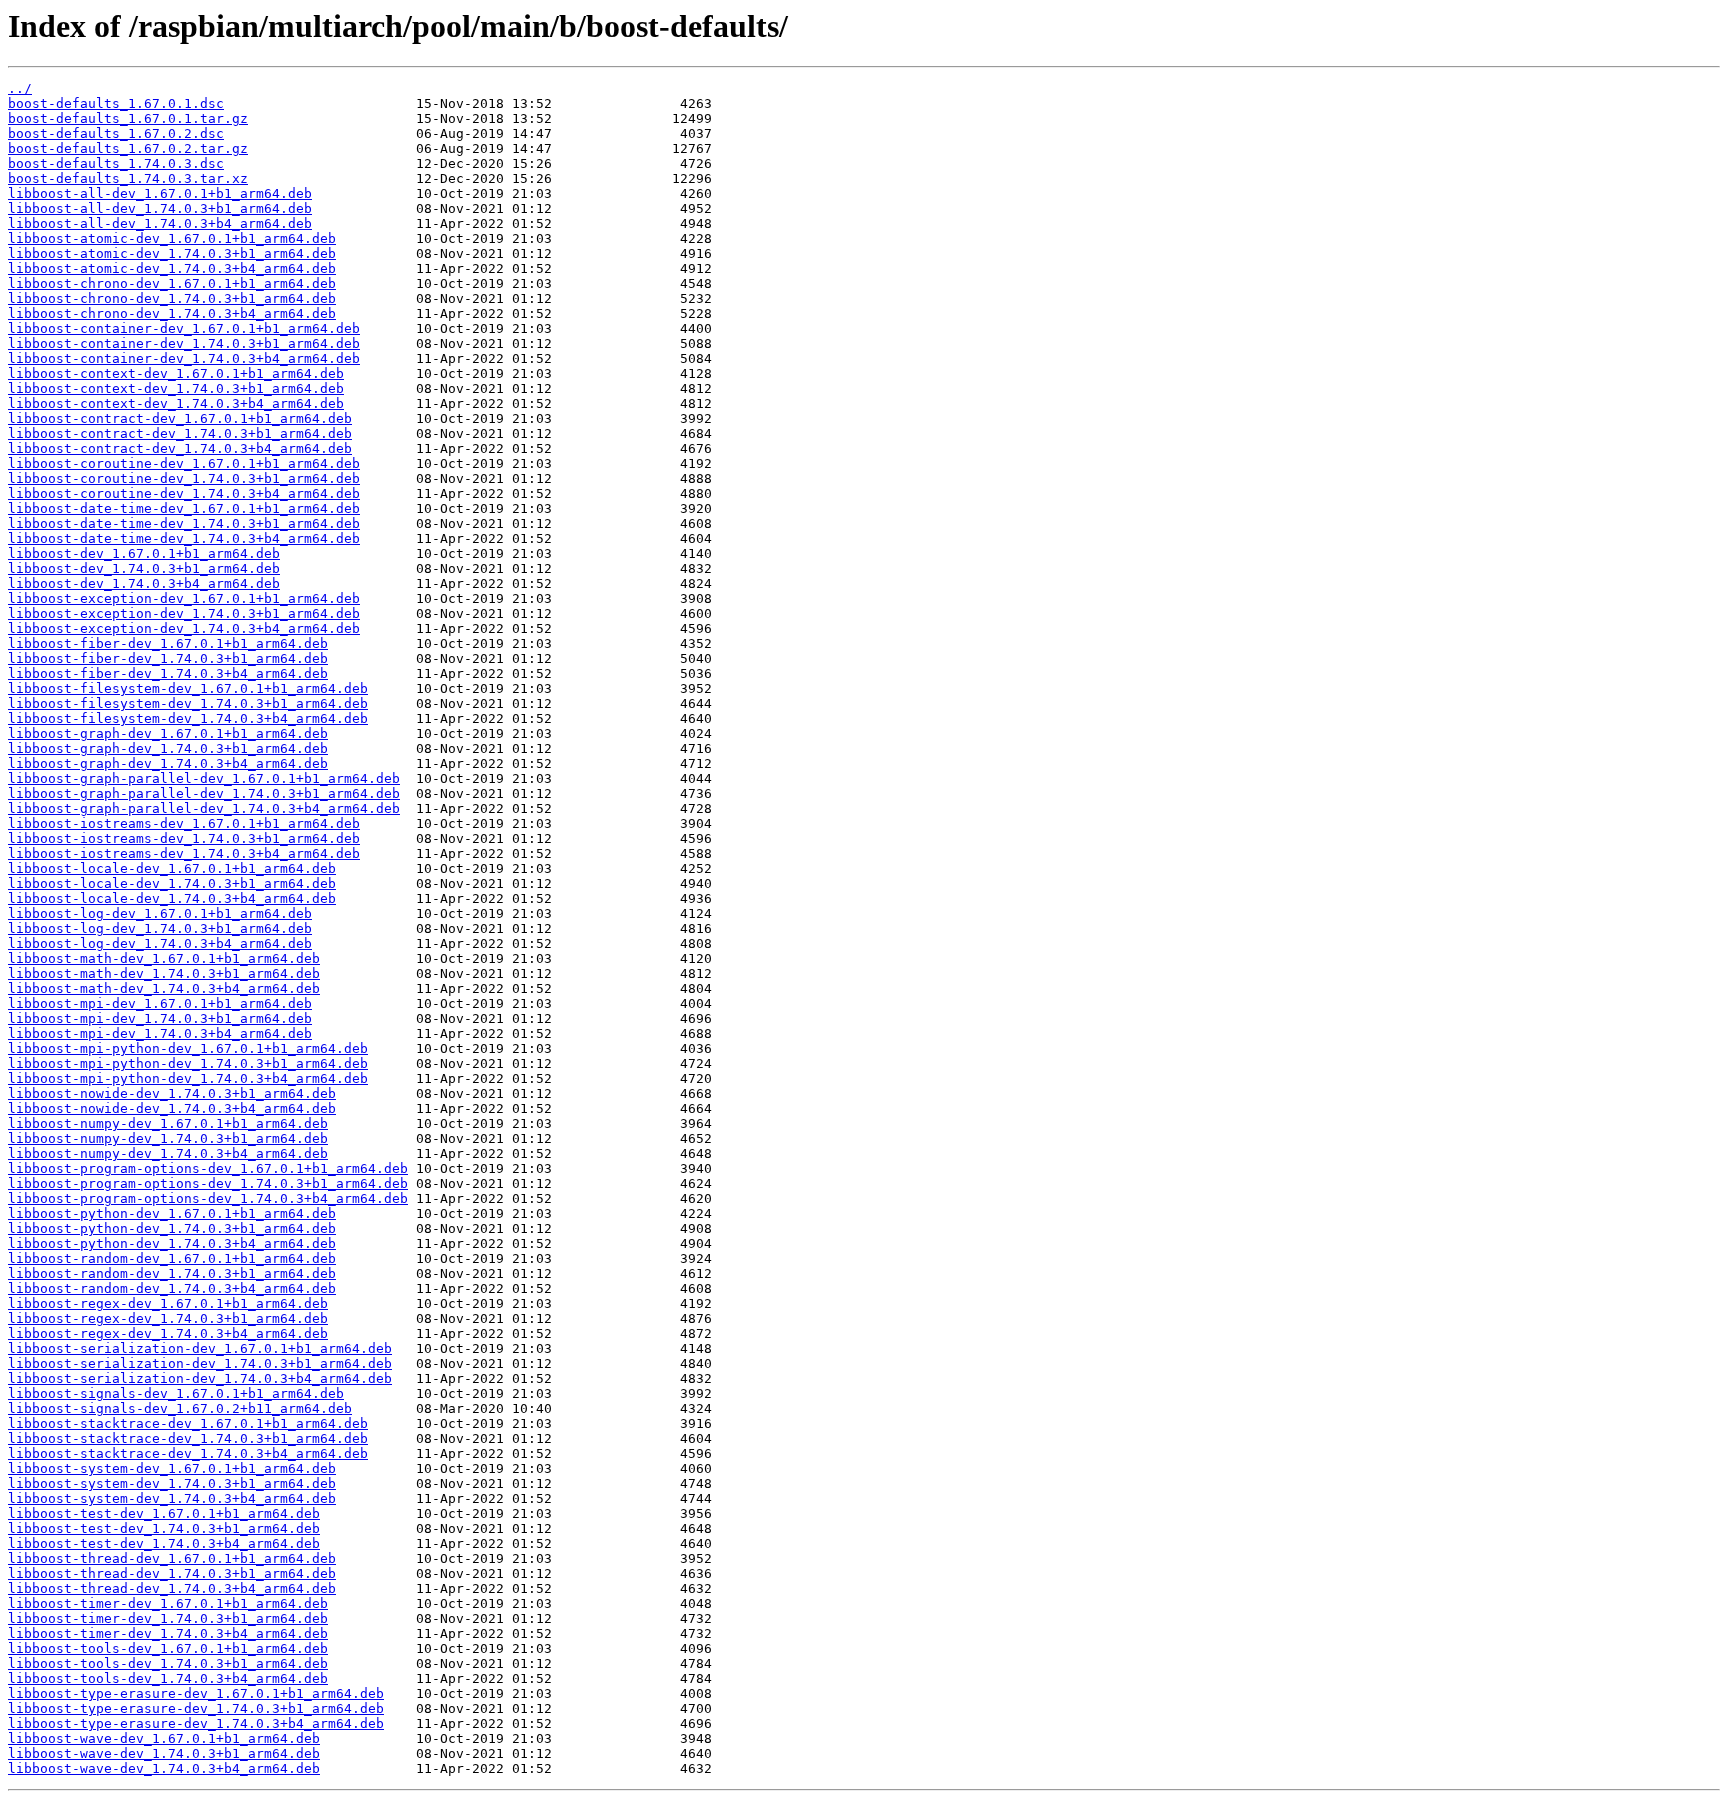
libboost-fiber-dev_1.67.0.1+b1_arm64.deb (168, 643)
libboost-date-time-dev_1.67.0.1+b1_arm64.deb (184, 508)
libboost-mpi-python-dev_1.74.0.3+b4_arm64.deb (188, 1078)
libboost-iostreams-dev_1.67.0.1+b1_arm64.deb (184, 823)
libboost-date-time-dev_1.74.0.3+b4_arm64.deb (184, 538)
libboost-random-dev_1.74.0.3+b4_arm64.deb (172, 1288)
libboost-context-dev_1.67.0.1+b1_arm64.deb (176, 373)
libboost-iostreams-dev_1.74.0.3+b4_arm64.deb (184, 853)
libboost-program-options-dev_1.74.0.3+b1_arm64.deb (208, 1183)
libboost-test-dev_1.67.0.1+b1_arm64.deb (164, 1513)
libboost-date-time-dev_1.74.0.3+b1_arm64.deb (184, 523)
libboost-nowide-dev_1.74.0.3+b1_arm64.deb (172, 1093)
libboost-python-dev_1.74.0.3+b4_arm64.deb (172, 1243)
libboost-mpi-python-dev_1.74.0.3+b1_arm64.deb (188, 1063)
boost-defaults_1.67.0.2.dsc (116, 133)
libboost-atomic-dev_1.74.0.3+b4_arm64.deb (172, 268)
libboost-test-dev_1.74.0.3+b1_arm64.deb (164, 1528)
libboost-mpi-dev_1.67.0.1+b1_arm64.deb (160, 1003)
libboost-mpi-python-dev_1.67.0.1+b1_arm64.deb (188, 1048)
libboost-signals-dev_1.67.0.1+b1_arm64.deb (176, 1393)
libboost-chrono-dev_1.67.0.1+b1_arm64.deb (172, 283)
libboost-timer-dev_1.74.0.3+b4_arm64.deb (168, 1633)
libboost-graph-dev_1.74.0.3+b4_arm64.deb (168, 763)
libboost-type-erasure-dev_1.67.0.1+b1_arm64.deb (196, 1693)
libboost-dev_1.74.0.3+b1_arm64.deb (144, 568)
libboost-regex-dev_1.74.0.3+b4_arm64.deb (168, 1333)
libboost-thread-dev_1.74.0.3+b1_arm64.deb (172, 1573)
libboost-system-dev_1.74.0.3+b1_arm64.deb (172, 1483)
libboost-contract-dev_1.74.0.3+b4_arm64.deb (180, 448)
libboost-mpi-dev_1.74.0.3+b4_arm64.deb (160, 1033)
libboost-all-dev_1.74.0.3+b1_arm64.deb (160, 208)
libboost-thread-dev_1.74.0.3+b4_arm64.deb (172, 1588)
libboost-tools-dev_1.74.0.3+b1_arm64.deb (168, 1663)
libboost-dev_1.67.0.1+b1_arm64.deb (144, 553)
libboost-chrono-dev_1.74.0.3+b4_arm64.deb (172, 313)
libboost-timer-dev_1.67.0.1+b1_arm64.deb (168, 1603)
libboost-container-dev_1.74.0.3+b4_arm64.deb (184, 358)
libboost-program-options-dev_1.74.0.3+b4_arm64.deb (208, 1198)
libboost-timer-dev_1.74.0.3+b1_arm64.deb (168, 1618)
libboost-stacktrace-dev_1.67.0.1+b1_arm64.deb (188, 1423)
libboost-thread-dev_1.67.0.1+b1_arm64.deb (172, 1558)
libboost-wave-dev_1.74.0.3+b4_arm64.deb (164, 1768)
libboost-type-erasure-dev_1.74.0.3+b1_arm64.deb (196, 1708)
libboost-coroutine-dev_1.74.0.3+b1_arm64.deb (184, 478)
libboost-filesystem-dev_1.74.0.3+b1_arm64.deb (188, 703)
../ (20, 88)
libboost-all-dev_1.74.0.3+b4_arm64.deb (160, 223)
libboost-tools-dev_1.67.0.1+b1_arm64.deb (168, 1648)
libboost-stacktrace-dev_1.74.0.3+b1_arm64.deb (188, 1438)
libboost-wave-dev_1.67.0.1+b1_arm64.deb (164, 1738)
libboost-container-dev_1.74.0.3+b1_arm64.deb (184, 343)
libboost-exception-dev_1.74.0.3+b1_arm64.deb (184, 613)
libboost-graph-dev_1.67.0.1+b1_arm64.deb (168, 733)
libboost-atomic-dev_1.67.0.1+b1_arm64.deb (172, 238)
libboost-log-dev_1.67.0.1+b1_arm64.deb (160, 913)
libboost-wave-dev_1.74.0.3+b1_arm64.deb (164, 1753)
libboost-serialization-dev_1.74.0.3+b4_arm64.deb (200, 1378)
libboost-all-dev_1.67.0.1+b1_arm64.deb (160, 193)
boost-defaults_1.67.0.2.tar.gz (128, 148)
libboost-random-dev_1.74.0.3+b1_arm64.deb (172, 1273)
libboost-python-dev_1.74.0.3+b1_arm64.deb (172, 1228)
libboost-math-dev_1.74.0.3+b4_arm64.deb (164, 988)
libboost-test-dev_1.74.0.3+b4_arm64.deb (164, 1543)
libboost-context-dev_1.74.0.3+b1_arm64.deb (176, 388)
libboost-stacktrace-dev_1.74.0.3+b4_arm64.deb (188, 1453)
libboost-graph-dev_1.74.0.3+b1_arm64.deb (168, 748)
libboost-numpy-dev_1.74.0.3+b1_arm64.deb (168, 1138)
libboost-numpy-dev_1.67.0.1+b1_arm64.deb (168, 1123)
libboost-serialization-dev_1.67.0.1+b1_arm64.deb (200, 1348)
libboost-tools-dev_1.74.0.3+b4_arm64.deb (168, 1678)
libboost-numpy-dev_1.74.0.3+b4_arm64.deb (168, 1153)
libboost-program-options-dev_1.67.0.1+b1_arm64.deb (208, 1168)
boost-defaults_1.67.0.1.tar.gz (128, 118)
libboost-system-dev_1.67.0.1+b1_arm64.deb (172, 1468)
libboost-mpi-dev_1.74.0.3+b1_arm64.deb (160, 1018)
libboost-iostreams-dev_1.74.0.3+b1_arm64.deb (184, 838)
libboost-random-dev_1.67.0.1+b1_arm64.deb (172, 1258)
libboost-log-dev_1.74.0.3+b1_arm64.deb (160, 928)
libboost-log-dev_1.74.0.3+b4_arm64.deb (160, 943)
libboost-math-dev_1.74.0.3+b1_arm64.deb (164, 973)
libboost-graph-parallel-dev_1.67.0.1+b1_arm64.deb (204, 778)
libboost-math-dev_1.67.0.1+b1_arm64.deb (164, 958)
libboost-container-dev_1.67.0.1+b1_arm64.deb (184, 328)
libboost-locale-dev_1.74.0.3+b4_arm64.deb (172, 898)
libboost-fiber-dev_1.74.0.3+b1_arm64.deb (168, 658)
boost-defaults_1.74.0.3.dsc (116, 163)
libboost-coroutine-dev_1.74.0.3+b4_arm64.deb (184, 493)
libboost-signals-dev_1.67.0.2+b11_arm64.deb (180, 1408)
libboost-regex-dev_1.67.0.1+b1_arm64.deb (168, 1303)
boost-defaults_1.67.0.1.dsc (116, 103)
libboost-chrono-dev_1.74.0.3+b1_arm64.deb (172, 298)
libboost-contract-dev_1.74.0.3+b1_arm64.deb (180, 433)
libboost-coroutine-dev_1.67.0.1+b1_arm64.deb (184, 463)
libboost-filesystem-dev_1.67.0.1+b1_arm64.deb (188, 688)
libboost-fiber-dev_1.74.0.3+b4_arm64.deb (168, 673)
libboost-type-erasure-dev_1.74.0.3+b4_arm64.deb (196, 1723)
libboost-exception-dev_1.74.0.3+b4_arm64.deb (184, 628)
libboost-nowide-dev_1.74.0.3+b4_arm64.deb (172, 1108)
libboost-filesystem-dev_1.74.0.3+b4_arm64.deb (188, 718)
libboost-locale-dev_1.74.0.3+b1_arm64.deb (172, 883)
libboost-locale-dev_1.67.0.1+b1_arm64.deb (172, 868)
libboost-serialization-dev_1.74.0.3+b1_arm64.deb (200, 1363)
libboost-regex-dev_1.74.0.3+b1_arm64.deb (168, 1318)
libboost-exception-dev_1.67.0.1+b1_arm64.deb (184, 598)
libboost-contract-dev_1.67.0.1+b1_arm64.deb (180, 418)
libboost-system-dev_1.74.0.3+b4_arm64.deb (172, 1498)
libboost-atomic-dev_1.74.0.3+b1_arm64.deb (172, 253)
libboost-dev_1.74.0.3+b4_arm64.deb (144, 583)
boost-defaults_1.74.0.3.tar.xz (128, 178)
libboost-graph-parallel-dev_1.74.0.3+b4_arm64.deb (204, 808)
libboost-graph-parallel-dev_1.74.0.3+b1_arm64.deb (204, 793)
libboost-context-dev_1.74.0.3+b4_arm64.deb (176, 403)
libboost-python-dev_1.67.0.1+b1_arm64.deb (172, 1213)
